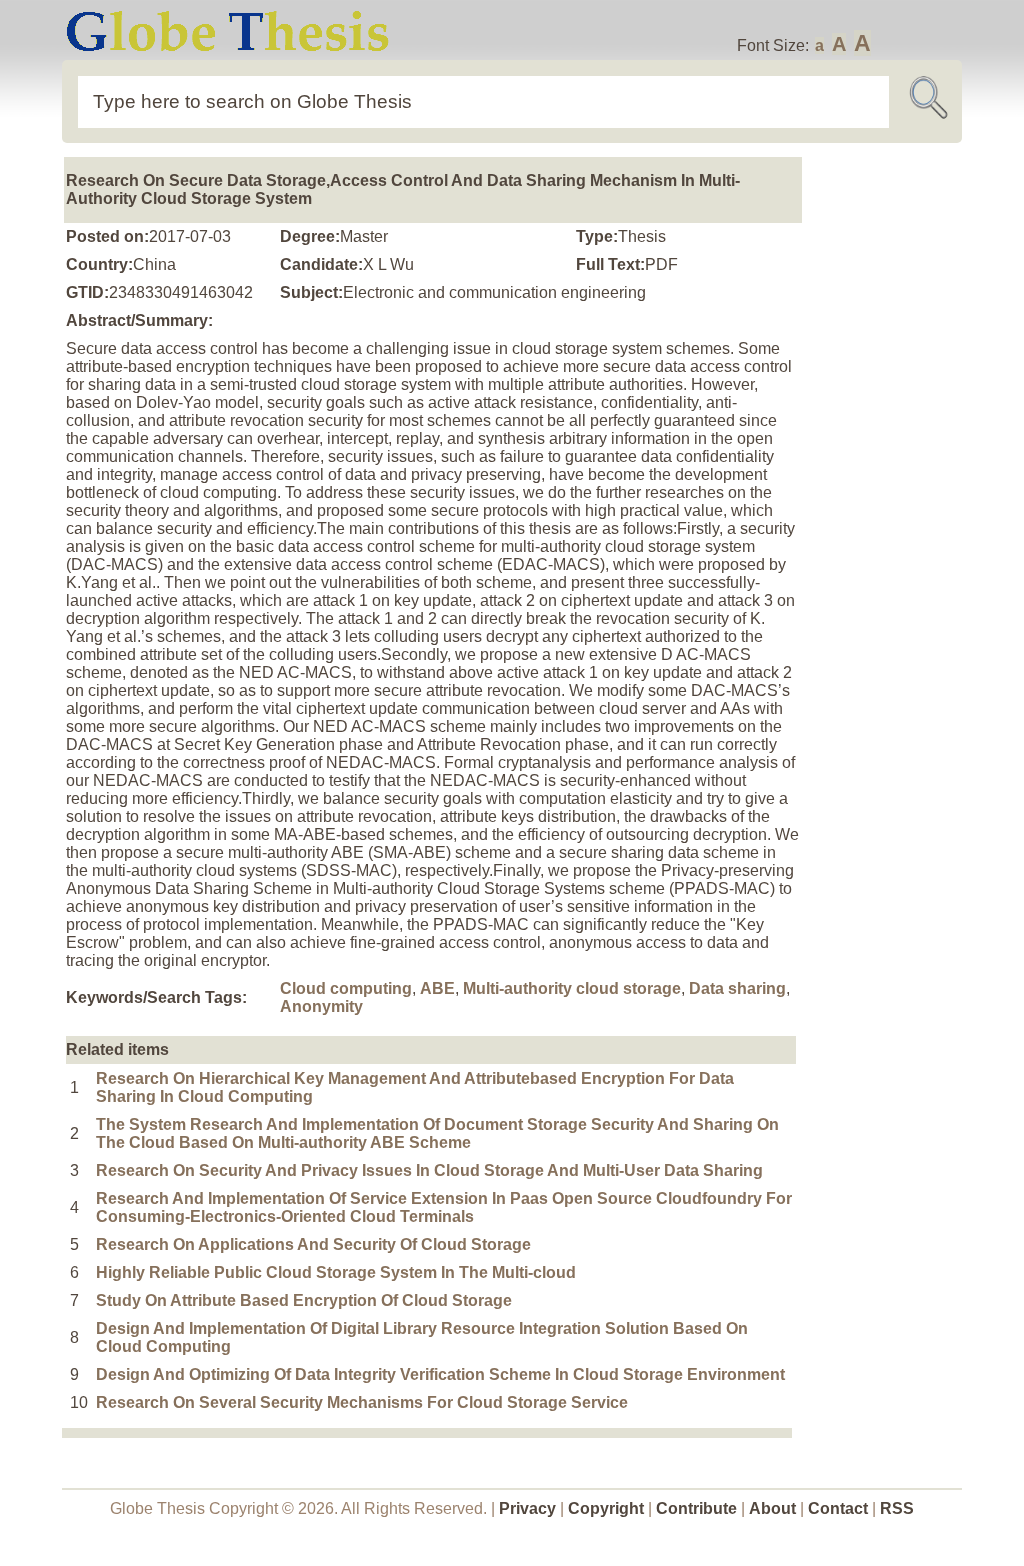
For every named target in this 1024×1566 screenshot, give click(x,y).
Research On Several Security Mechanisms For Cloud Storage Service (362, 1402)
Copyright (606, 1508)
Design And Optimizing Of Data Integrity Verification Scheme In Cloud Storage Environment (440, 1374)
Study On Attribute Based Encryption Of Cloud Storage (304, 1300)
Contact (840, 1508)
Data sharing (737, 988)
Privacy (527, 1508)
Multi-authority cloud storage (572, 988)
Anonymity (321, 1006)
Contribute (696, 1508)
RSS (897, 1508)
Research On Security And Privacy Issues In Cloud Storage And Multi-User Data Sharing (429, 1170)
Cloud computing (346, 988)
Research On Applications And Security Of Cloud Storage (313, 1244)
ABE (437, 988)
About (772, 1508)
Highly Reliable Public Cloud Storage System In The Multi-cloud (336, 1272)
